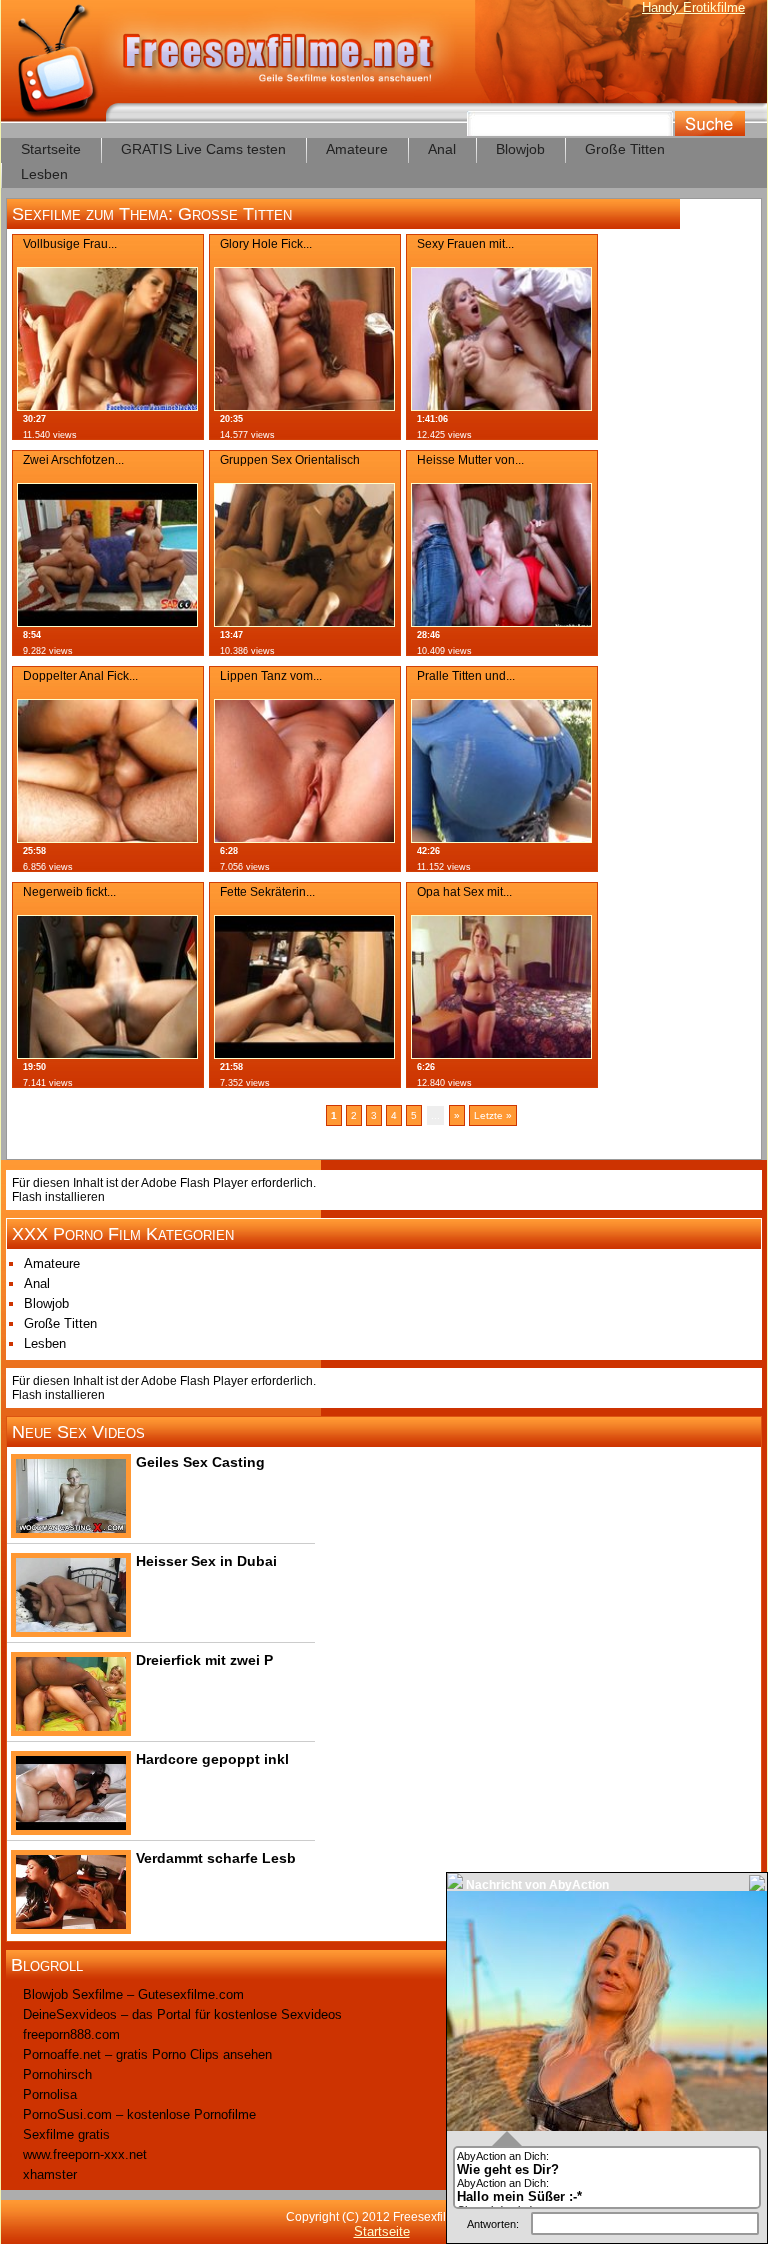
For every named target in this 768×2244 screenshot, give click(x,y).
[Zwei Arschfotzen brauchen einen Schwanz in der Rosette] (107, 622)
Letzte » (493, 1115)
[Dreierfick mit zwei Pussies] (71, 1727)
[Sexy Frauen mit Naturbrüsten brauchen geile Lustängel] (501, 406)
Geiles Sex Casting (200, 1462)
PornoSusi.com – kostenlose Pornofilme (139, 2114)
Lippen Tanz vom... (271, 676)
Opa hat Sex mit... (464, 892)
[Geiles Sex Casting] (71, 1529)
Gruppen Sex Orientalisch (290, 460)
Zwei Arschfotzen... (73, 460)
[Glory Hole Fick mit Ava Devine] (304, 406)
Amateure (357, 149)
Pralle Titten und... (466, 676)
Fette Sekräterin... (267, 892)
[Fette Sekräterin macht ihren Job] (304, 1054)
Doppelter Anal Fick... (80, 676)
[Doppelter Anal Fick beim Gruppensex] (107, 838)
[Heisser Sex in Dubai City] (71, 1628)
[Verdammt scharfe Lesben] (71, 1925)
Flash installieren (58, 1197)
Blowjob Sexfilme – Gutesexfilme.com (133, 1994)
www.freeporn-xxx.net (85, 2154)
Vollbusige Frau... (70, 244)
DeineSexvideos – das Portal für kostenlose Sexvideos (182, 2014)
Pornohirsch (57, 2074)
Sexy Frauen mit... (465, 244)
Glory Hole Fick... (266, 244)
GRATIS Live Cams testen (203, 149)
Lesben (44, 174)
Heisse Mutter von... (470, 460)
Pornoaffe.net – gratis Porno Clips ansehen (147, 2054)
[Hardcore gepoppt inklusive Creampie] (71, 1826)
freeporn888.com (71, 2034)
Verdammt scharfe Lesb (216, 1858)
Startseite (51, 149)
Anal (442, 149)
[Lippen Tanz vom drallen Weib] (304, 838)
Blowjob (520, 149)
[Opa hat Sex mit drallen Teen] (501, 1054)
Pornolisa (50, 2094)
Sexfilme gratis (66, 2134)
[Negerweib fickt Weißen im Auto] (107, 1054)
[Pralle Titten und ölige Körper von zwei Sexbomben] (501, 838)
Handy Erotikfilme (693, 7)
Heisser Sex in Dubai (206, 1561)
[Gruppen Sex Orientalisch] (304, 622)
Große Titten (625, 149)
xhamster (50, 2174)
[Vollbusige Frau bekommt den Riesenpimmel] (107, 406)
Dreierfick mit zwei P (204, 1660)
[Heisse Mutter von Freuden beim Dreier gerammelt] (501, 622)
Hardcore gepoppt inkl (212, 1759)
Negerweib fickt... (69, 892)
